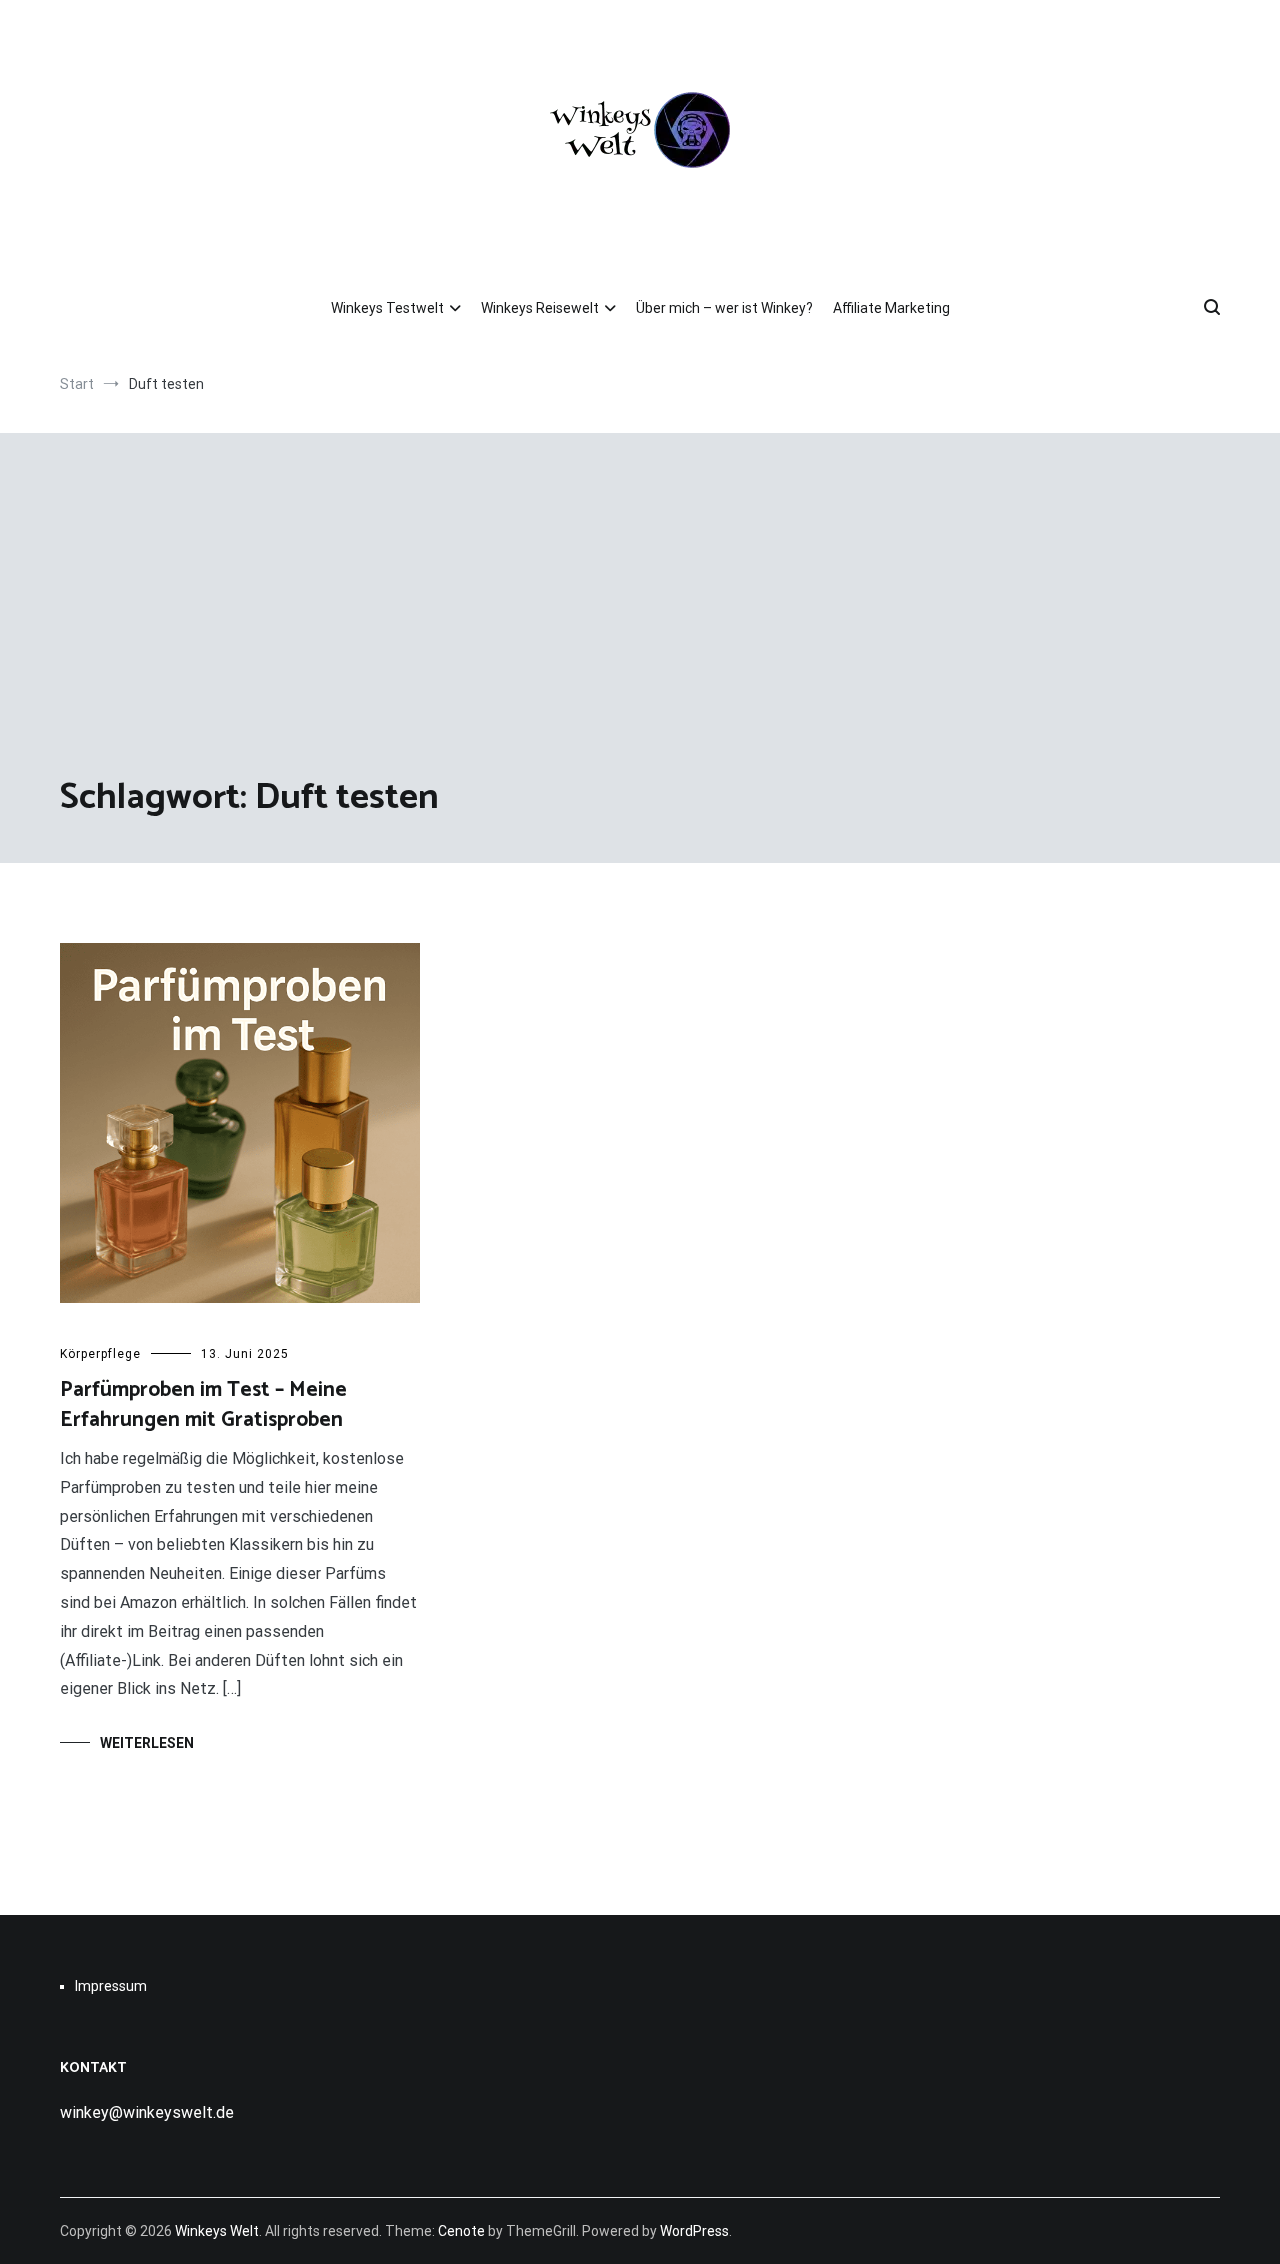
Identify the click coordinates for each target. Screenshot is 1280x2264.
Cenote (461, 2231)
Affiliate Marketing (891, 308)
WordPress (694, 2231)
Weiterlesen (147, 1743)
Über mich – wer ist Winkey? (724, 308)
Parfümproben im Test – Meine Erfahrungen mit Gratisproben (203, 1404)
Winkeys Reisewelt (540, 308)
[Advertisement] (640, 623)
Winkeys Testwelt (387, 308)
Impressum (111, 1986)
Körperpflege (100, 1354)
